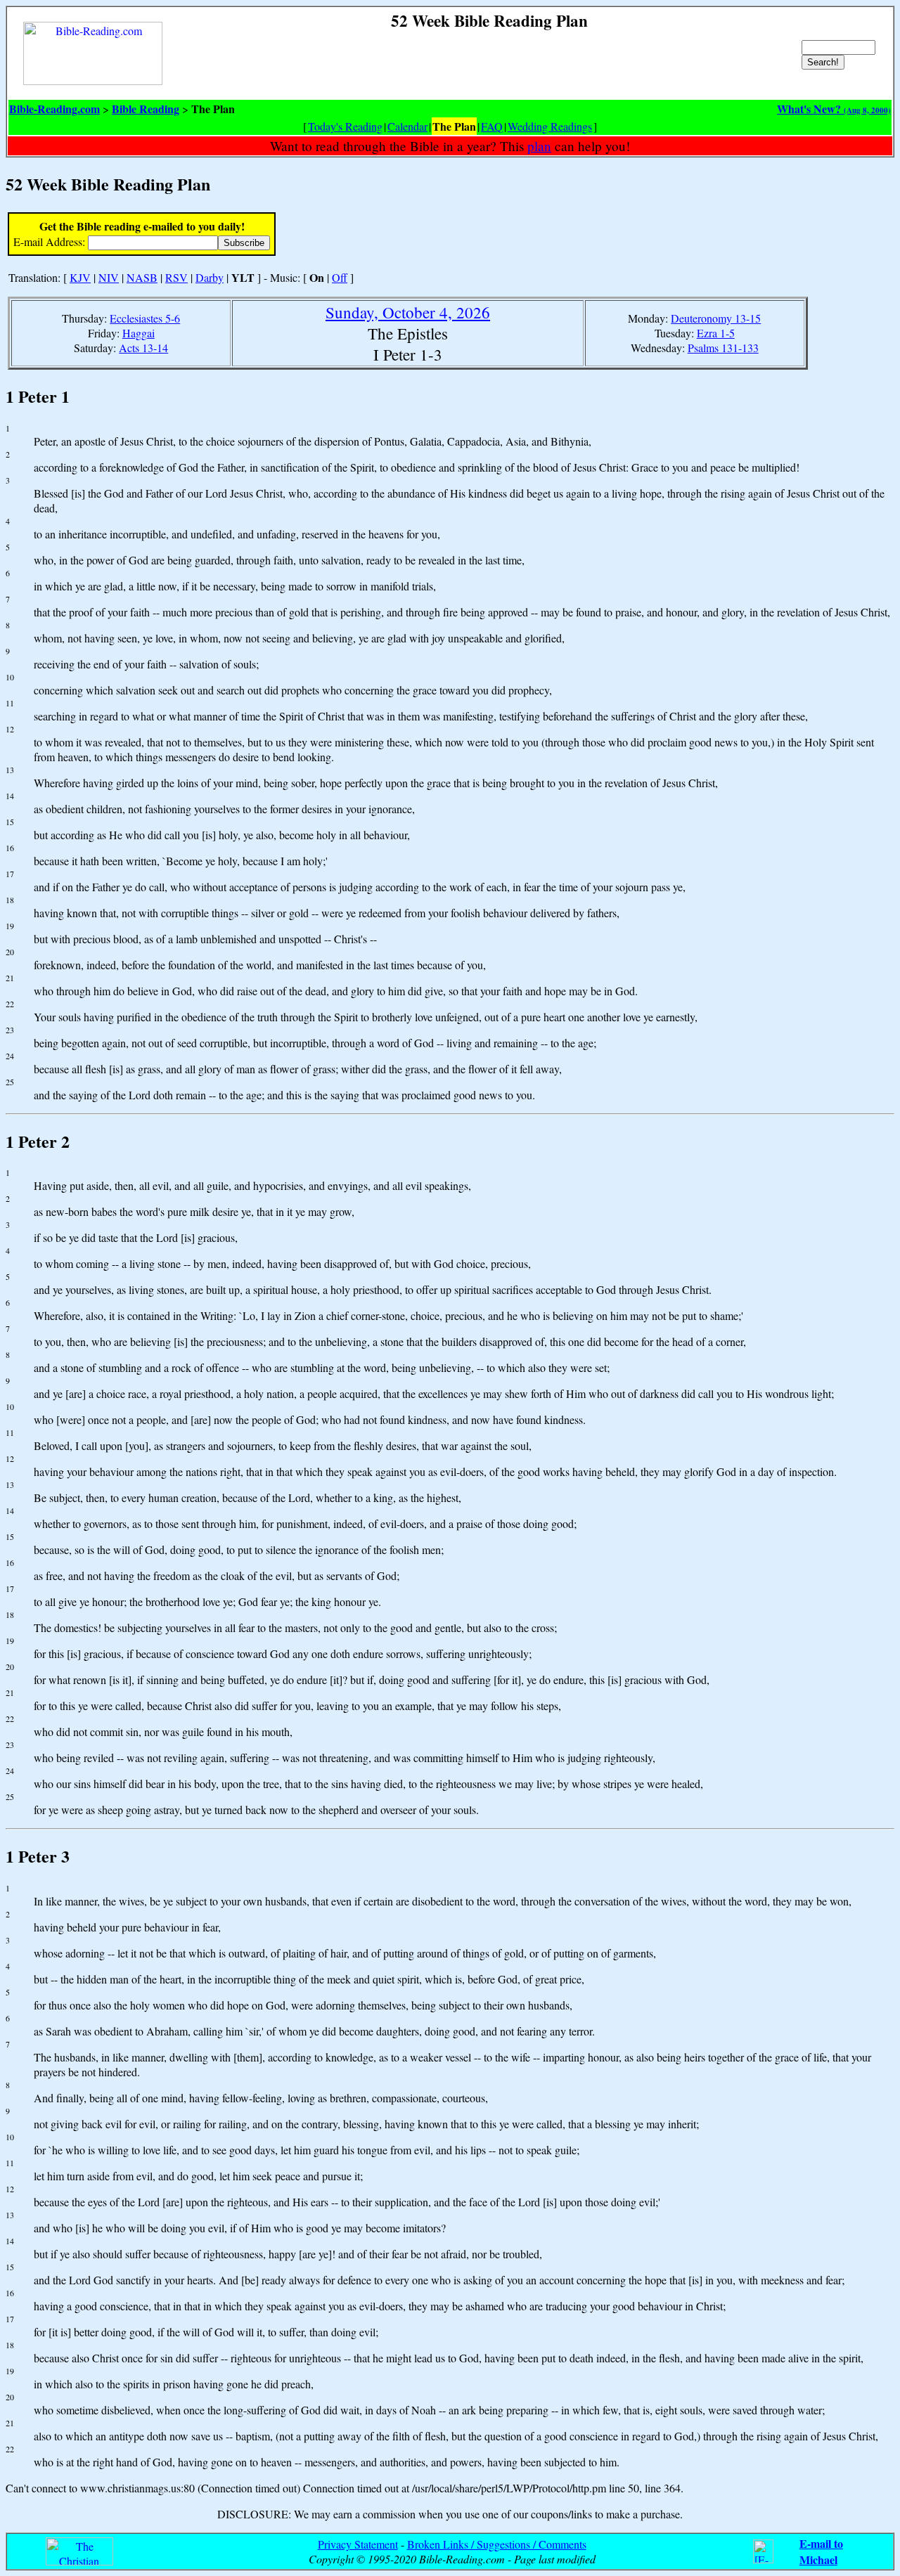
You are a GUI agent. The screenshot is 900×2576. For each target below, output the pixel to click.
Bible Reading (146, 109)
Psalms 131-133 (723, 348)
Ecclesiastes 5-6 (145, 318)
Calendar (407, 126)
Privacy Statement (358, 2544)
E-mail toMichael (821, 2551)
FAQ (492, 126)
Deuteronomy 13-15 (716, 318)
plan (539, 146)
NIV (109, 277)
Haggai (139, 333)
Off (340, 277)
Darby (210, 277)
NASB (142, 277)
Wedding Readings (550, 126)
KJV (80, 277)
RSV (176, 277)
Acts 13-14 (143, 348)
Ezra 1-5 (716, 333)
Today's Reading (345, 126)
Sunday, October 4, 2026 (408, 312)
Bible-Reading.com (54, 109)
